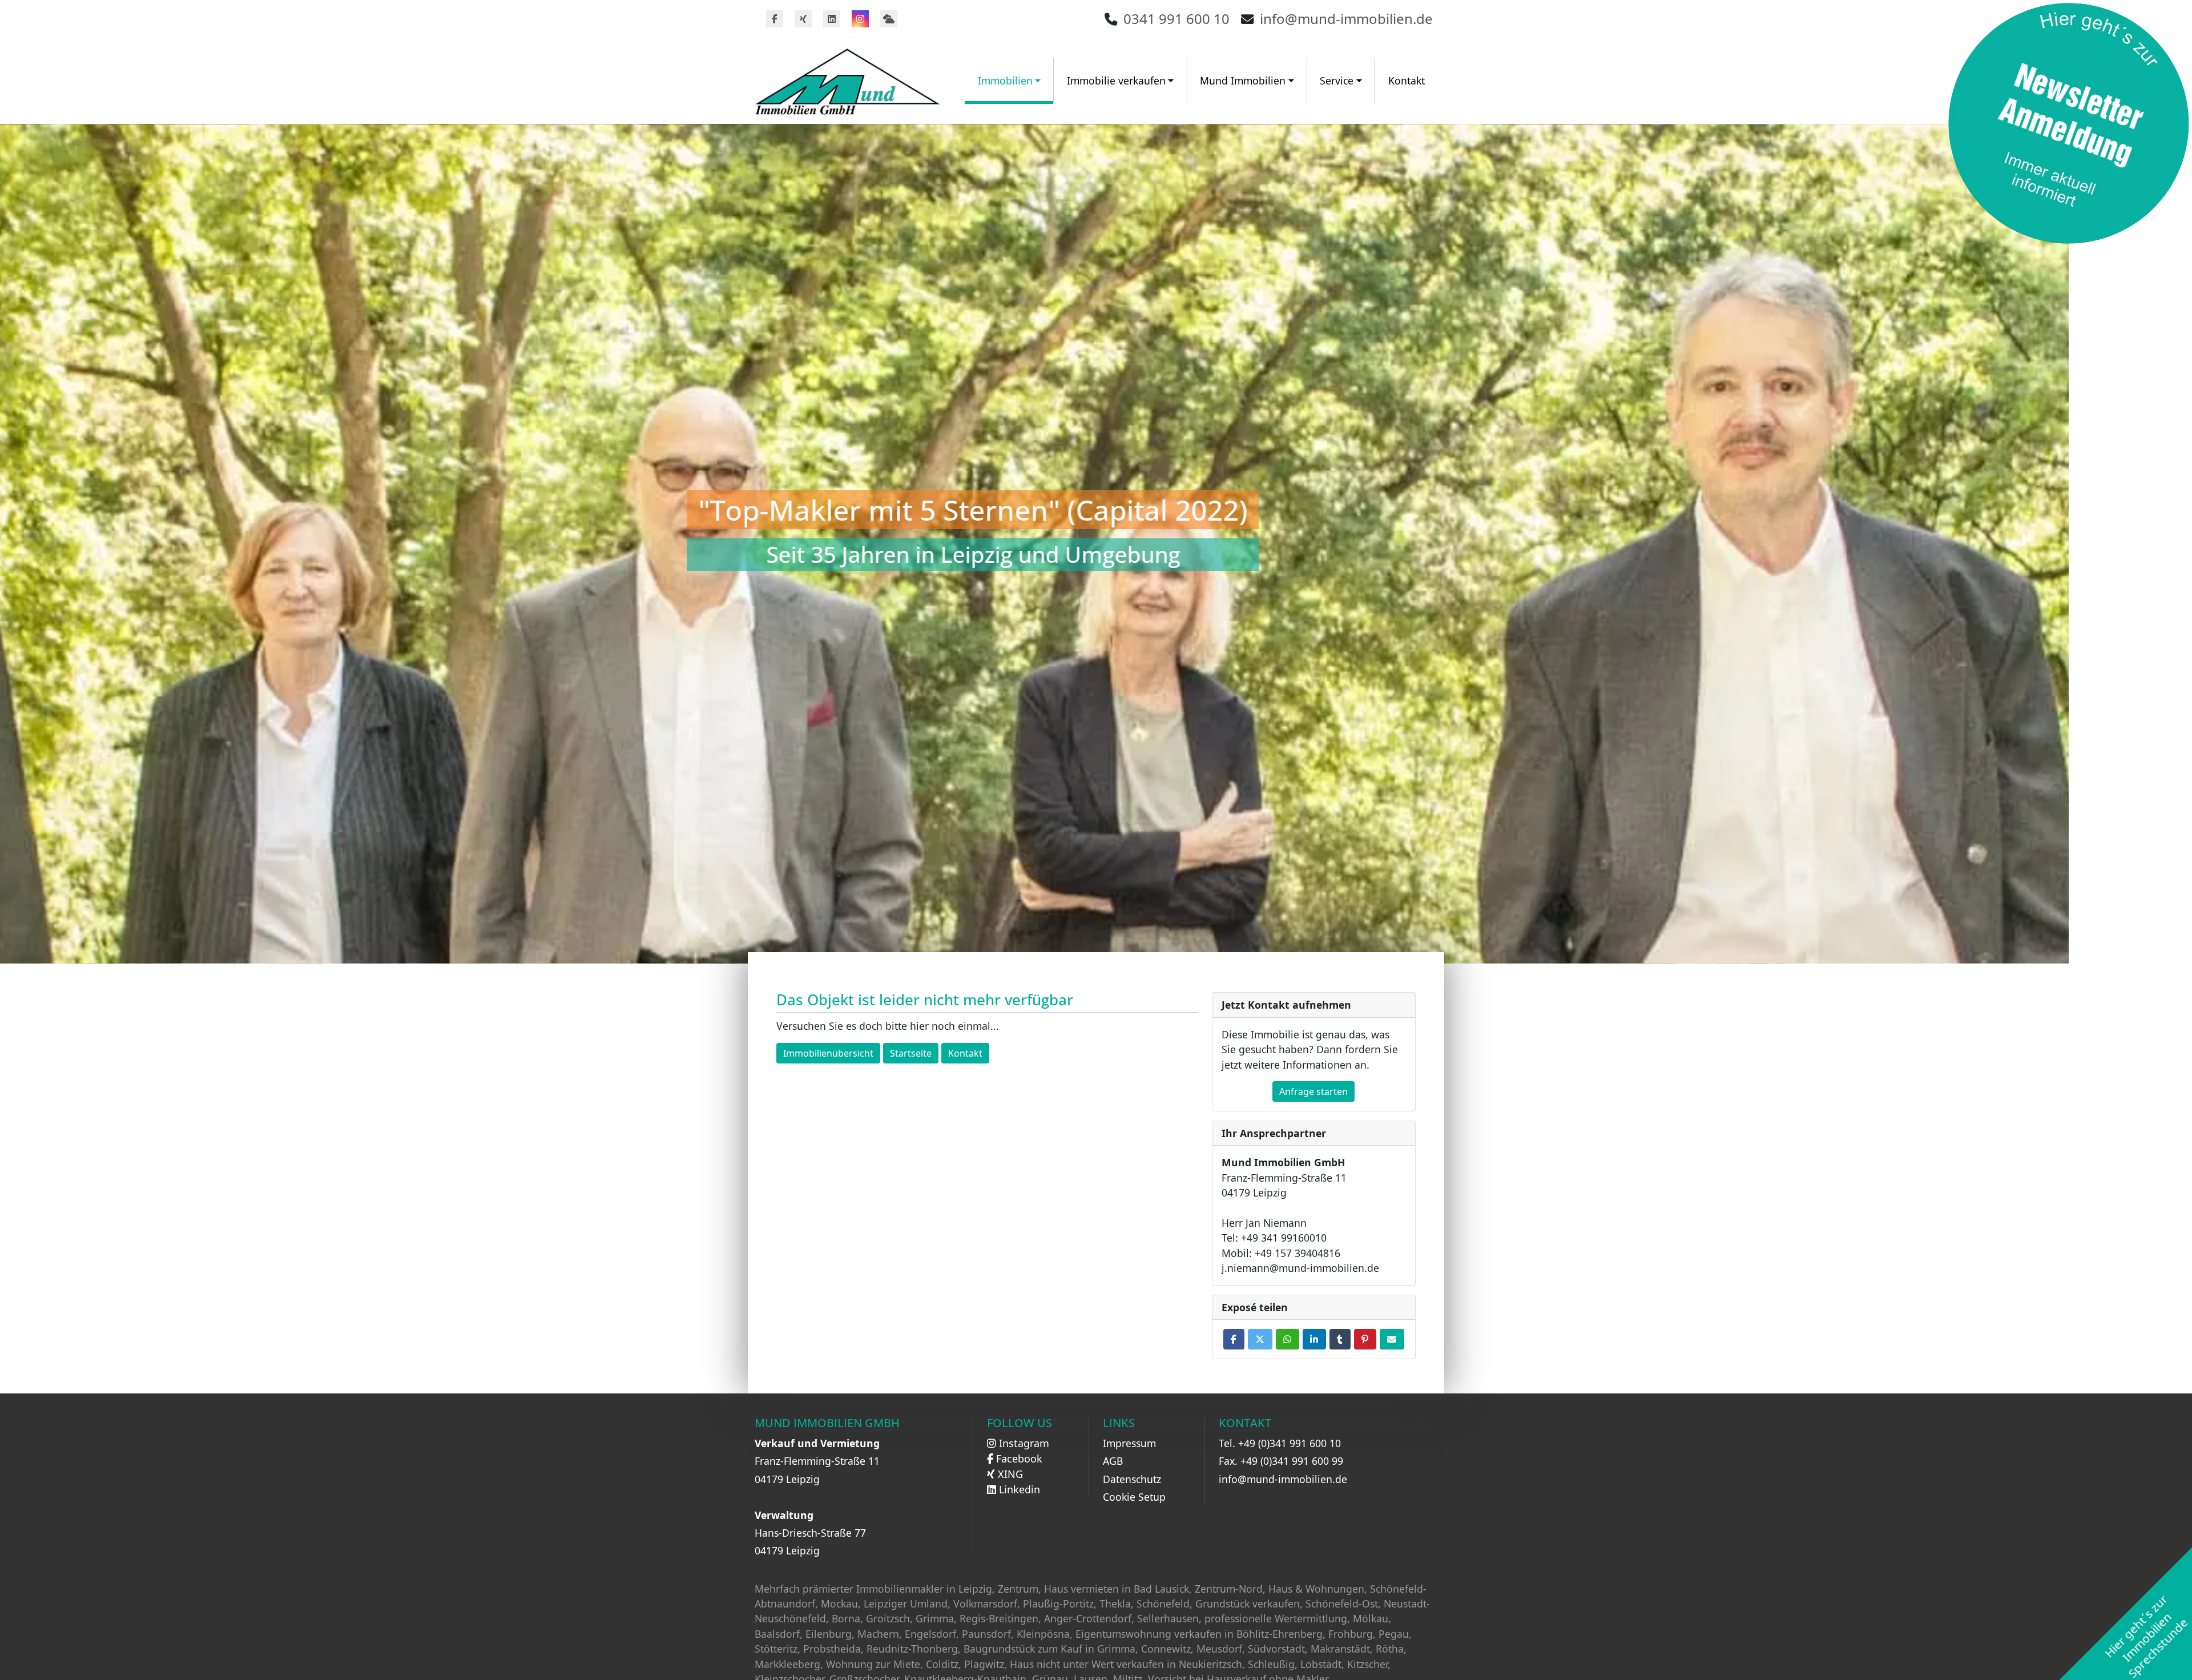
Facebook (1018, 1459)
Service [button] (1337, 80)
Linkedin (1018, 1489)
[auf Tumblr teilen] (1340, 1339)
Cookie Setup (1134, 1497)
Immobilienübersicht (828, 1053)
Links (1119, 1423)
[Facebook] (775, 19)
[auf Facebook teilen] (1234, 1339)
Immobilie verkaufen (1116, 80)
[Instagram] (860, 19)
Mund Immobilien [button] (1243, 80)
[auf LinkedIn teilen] (1314, 1339)
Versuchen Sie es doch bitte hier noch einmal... (888, 1026)
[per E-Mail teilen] (1392, 1339)
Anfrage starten (1313, 1091)
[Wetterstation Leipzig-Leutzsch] (889, 19)
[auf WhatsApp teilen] (1288, 1339)
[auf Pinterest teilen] (1365, 1339)
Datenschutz (1132, 1479)
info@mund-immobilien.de (1346, 19)
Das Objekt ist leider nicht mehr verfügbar (925, 1000)
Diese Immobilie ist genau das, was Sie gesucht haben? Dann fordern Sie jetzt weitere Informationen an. (1310, 1050)
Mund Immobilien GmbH (827, 1423)
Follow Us (1020, 1423)
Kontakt (1407, 80)
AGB (1113, 1461)
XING (1009, 1474)
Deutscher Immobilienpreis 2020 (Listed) (1096, 509)
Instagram (1023, 1443)
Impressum (1129, 1443)
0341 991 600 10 (1176, 19)
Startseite (911, 1053)
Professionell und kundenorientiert (1096, 554)
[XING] (803, 19)
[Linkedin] (832, 19)
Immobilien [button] (1005, 80)
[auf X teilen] (1260, 1339)
